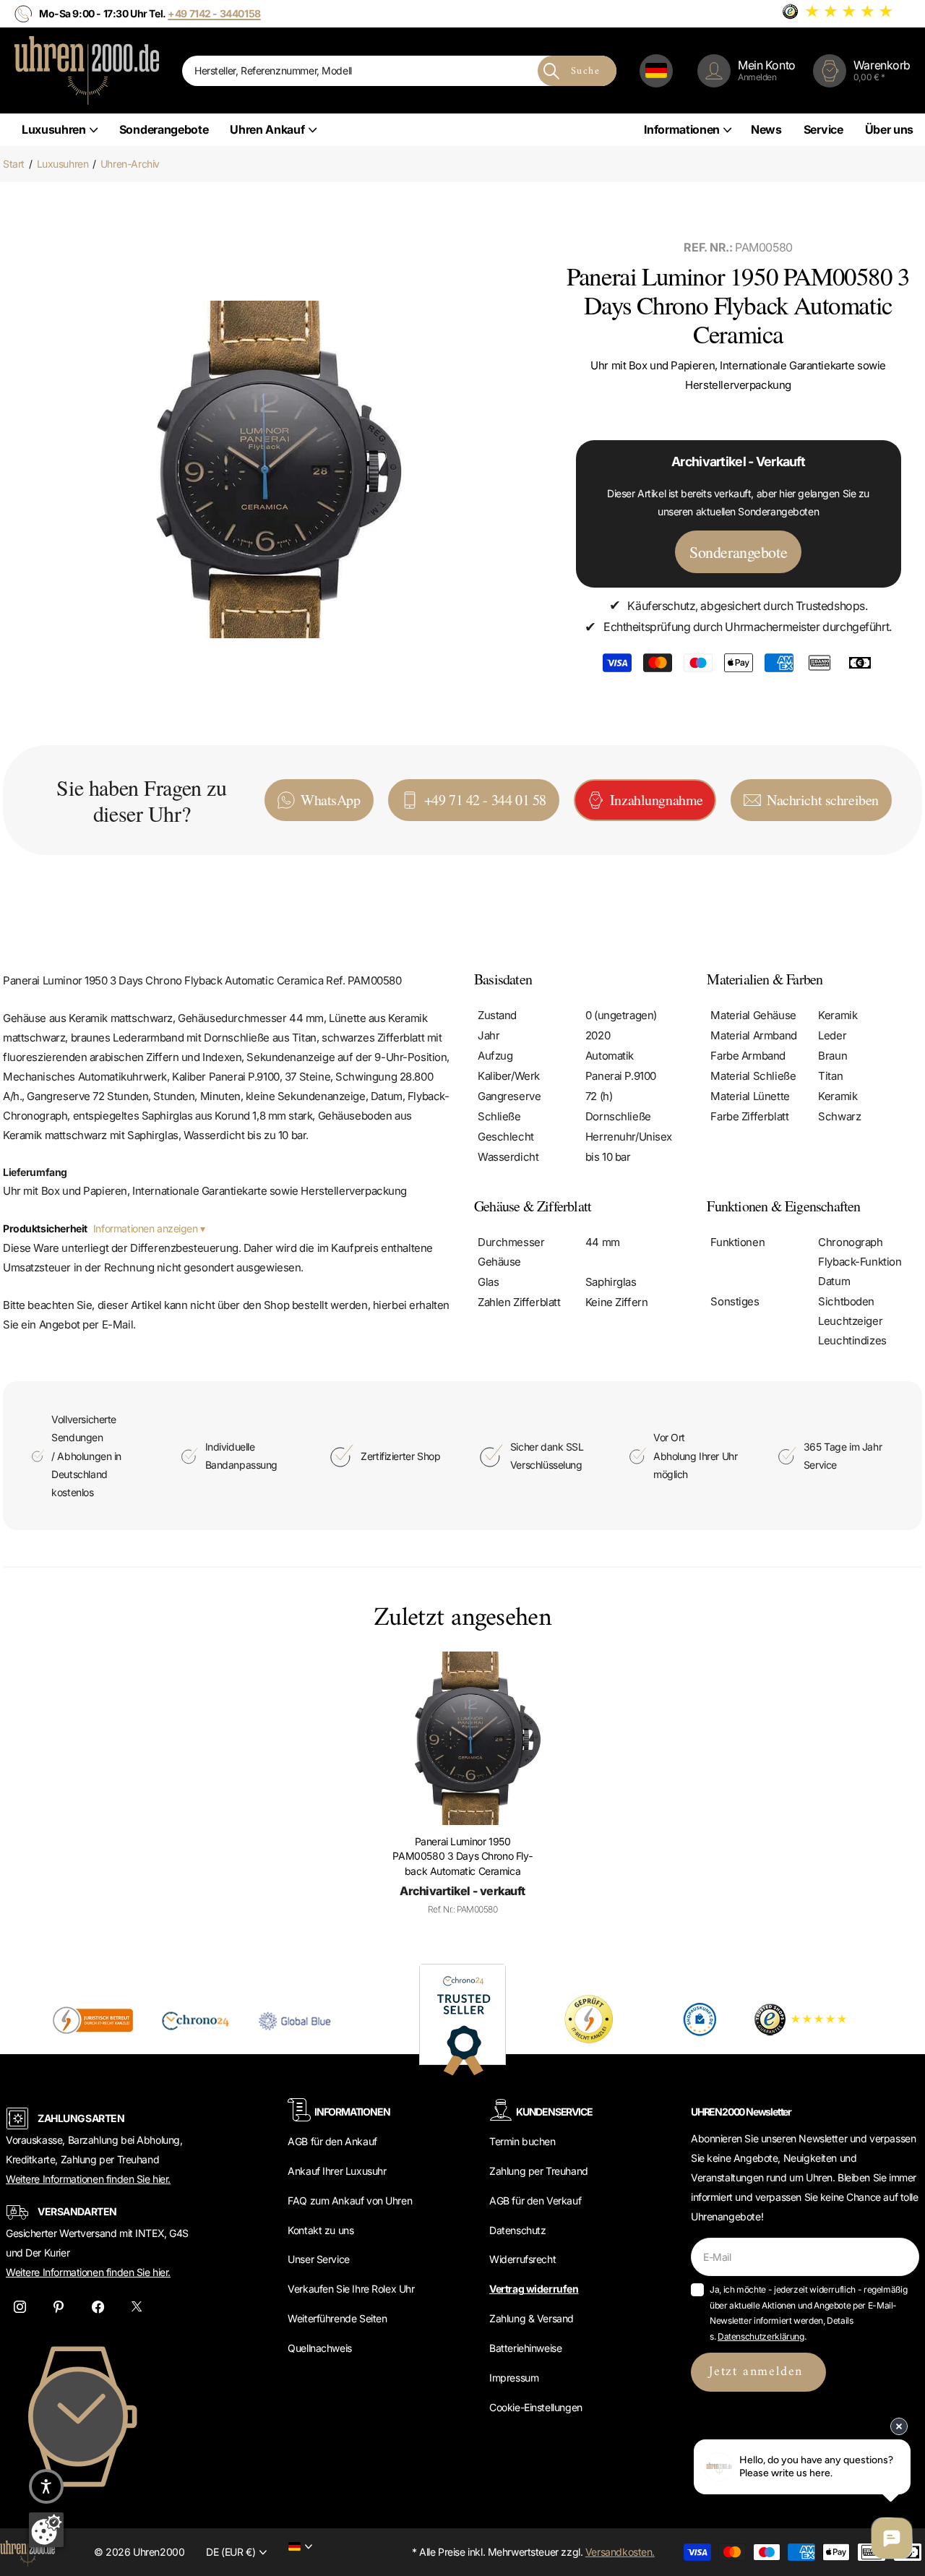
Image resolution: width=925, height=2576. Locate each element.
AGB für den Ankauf (332, 2141)
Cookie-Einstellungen (536, 2407)
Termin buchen (522, 2141)
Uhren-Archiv (130, 164)
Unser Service (319, 2259)
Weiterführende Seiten (337, 2318)
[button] (46, 2486)
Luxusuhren (54, 129)
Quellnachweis (320, 2348)
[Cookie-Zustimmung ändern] (46, 2530)
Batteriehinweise (525, 2348)
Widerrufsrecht (522, 2259)
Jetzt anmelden (758, 2372)
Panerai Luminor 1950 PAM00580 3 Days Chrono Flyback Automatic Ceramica (462, 1856)
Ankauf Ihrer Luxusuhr (337, 2171)
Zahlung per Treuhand (539, 2171)
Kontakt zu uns (320, 2230)
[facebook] (98, 2307)
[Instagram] (20, 2307)
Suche (585, 71)
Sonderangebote (164, 129)
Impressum (514, 2378)
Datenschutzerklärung (761, 2336)
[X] (137, 2307)
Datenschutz (517, 2230)
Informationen (682, 129)
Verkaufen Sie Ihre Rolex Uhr (351, 2289)
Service (823, 129)
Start (14, 164)
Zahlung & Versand (532, 2318)
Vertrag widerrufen (534, 2289)
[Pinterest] (59, 2307)
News (766, 129)
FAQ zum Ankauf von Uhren (350, 2201)
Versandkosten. (620, 2552)
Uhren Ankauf (267, 129)
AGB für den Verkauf (535, 2201)
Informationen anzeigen (147, 1228)
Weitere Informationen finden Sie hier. (88, 2179)
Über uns (889, 129)
